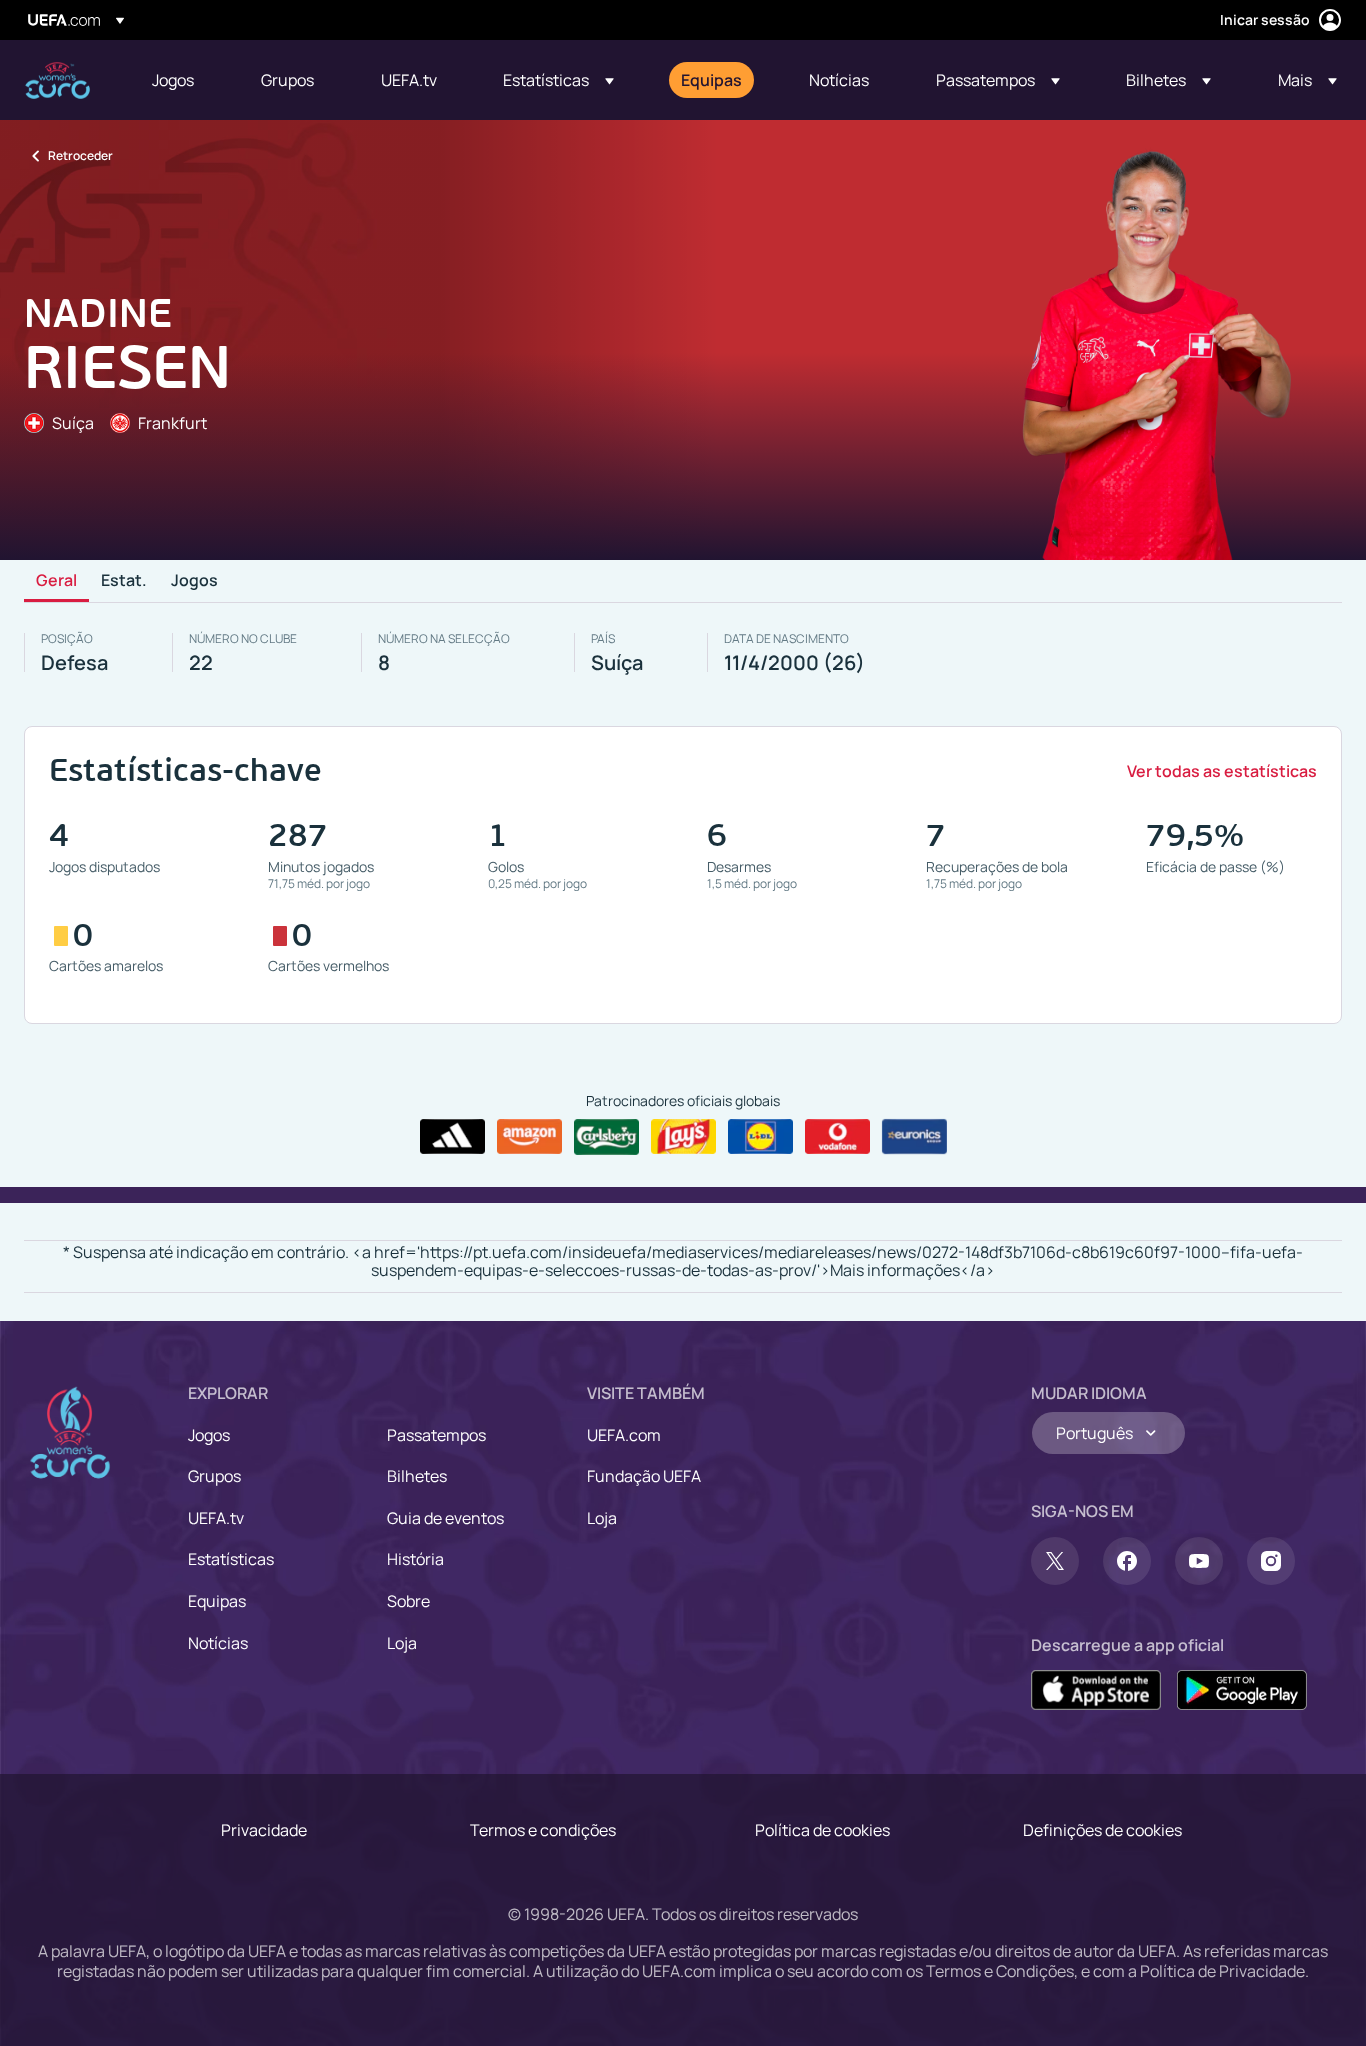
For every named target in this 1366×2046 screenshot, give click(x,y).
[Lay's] (683, 1137)
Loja (402, 1643)
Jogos (194, 581)
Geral (56, 581)
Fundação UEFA (644, 1476)
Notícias (218, 1643)
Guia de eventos (445, 1518)
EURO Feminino (57, 80)
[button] (558, 80)
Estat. (124, 581)
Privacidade (264, 1830)
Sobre (408, 1601)
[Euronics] (914, 1137)
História (415, 1559)
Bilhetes (417, 1476)
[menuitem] (181, 80)
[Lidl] (760, 1137)
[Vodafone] (837, 1137)
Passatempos (436, 1435)
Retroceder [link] (80, 155)
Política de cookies (822, 1830)
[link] (173, 80)
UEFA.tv (216, 1518)
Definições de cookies (1102, 1830)
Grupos (214, 1476)
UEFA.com (624, 1435)
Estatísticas (231, 1559)
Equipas (217, 1601)
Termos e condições (543, 1830)
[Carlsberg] (606, 1137)
